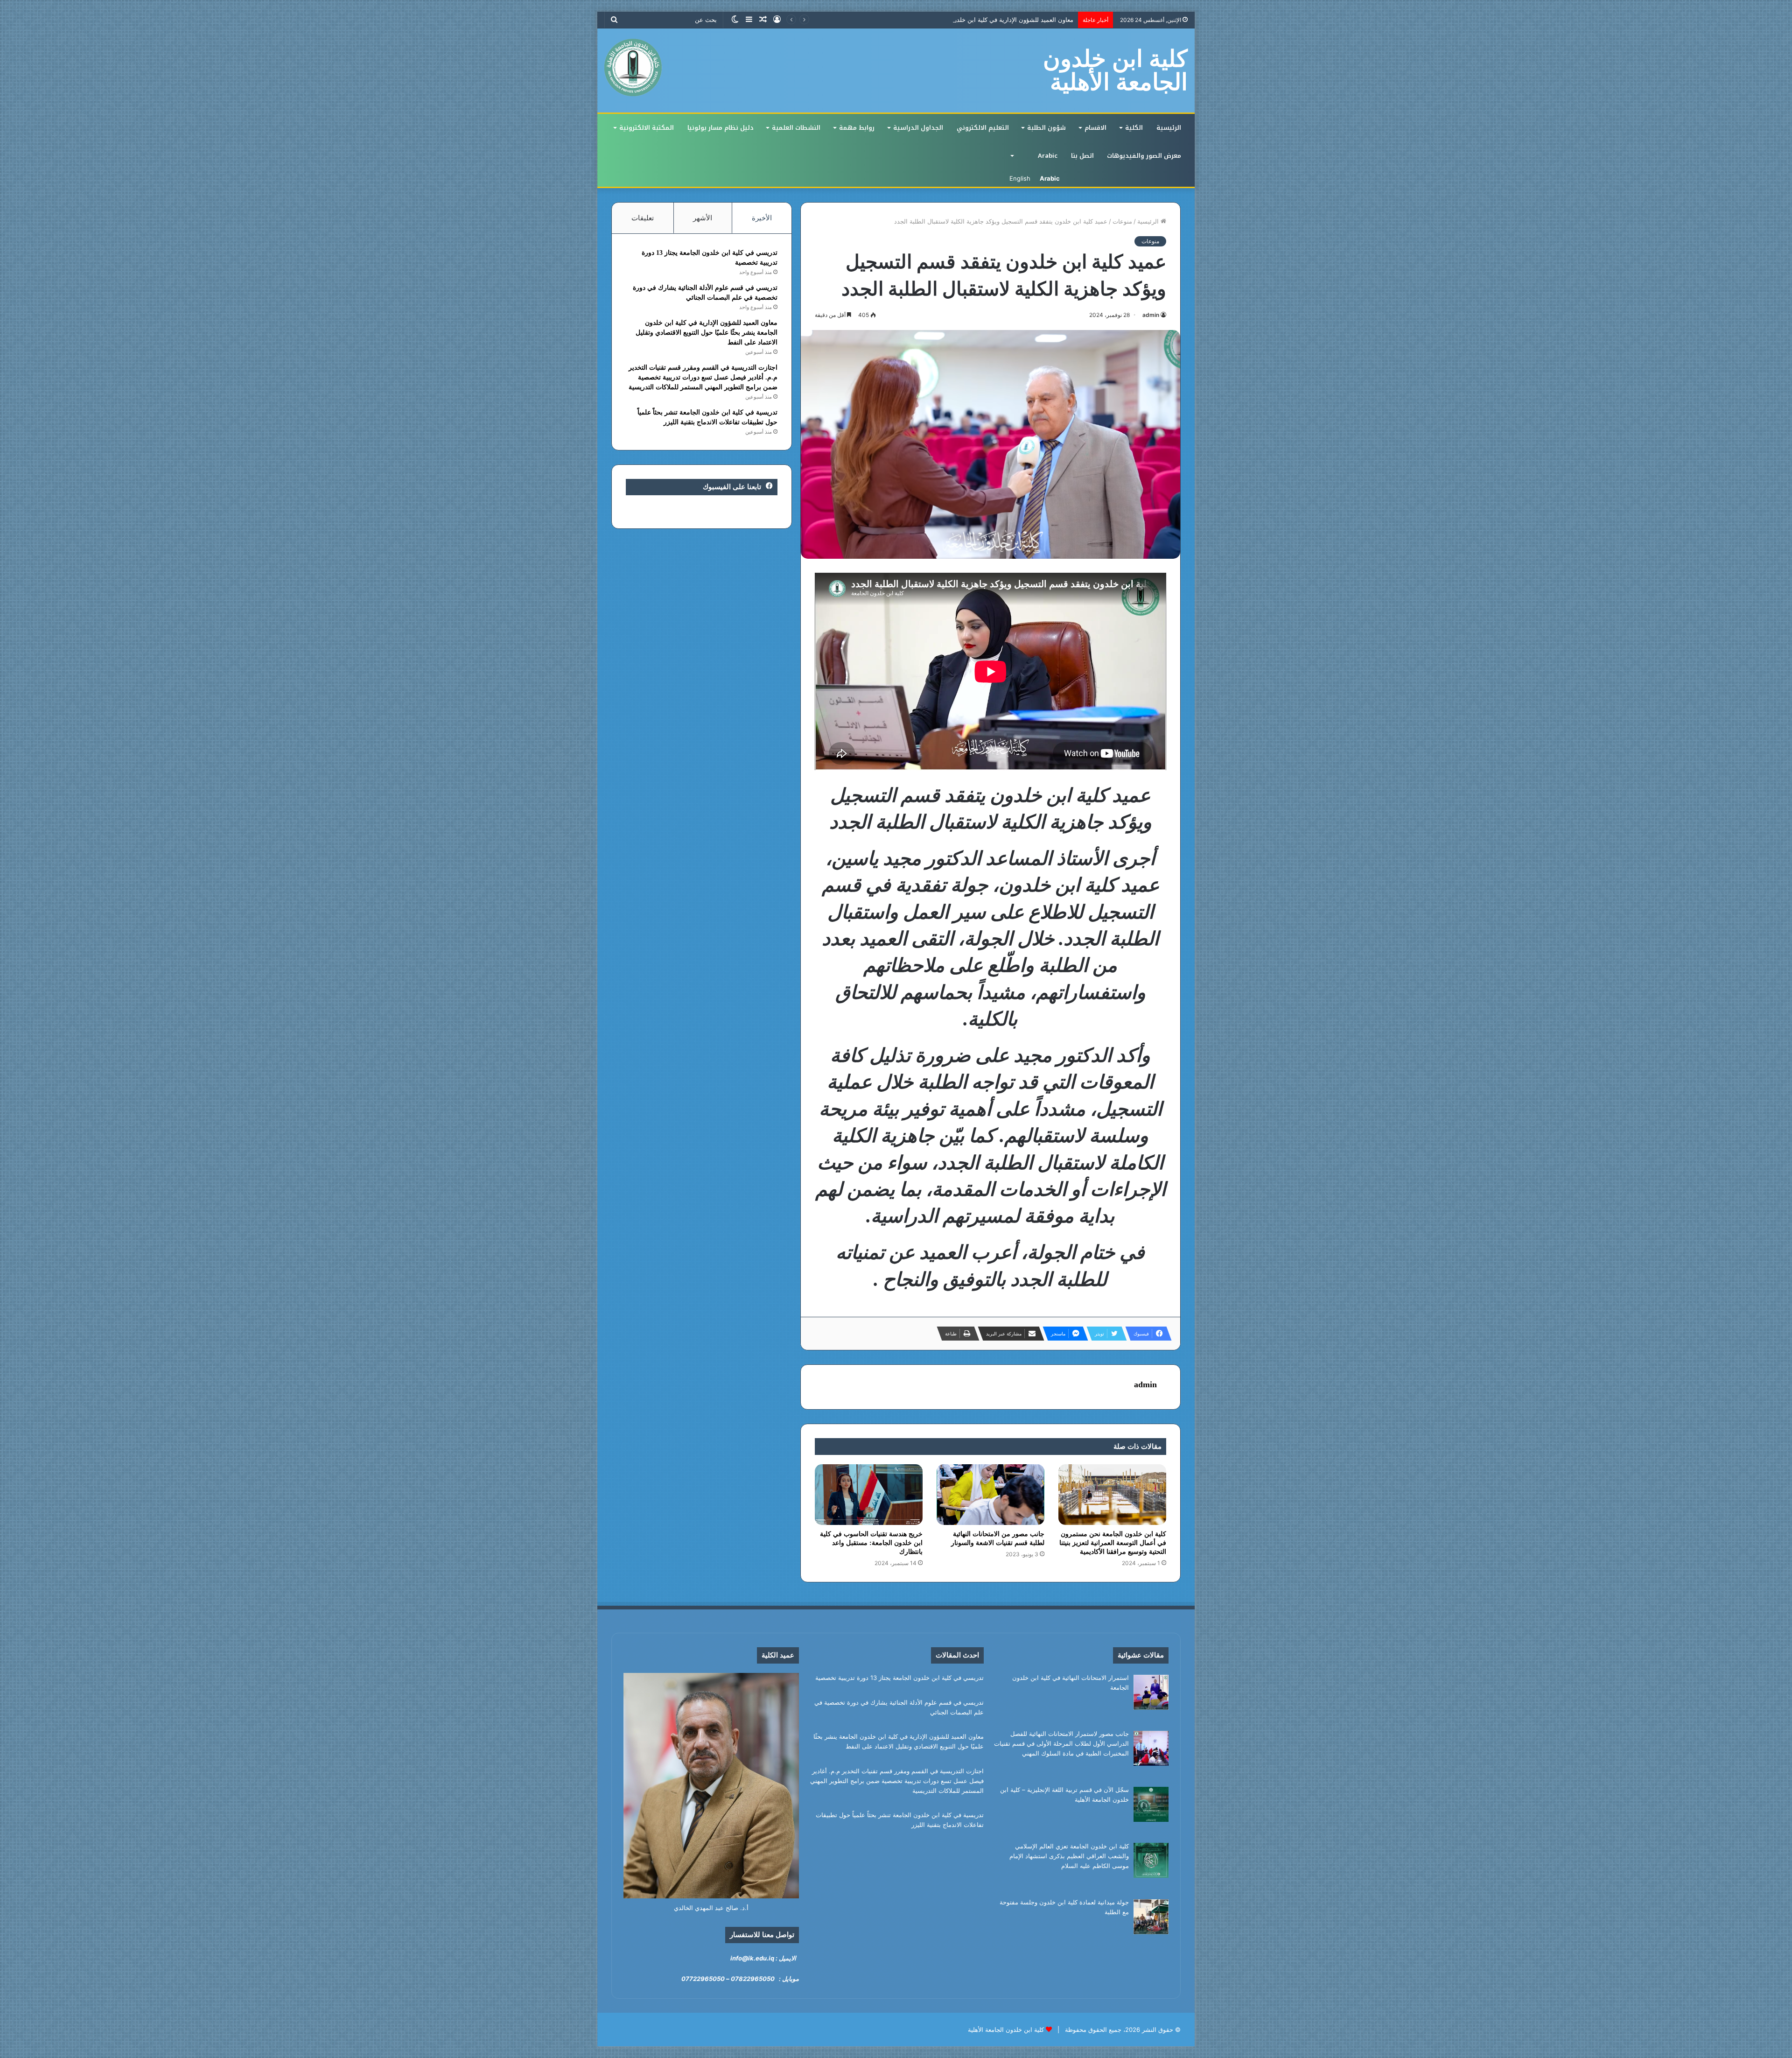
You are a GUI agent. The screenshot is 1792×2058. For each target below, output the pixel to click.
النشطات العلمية (796, 128)
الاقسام (1095, 128)
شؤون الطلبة (1046, 128)
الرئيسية (1169, 128)
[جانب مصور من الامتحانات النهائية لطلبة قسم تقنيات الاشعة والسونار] (990, 1495)
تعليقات (643, 218)
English (1020, 178)
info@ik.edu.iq (752, 1958)
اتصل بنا (1082, 156)
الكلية (1134, 128)
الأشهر (703, 218)
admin (1151, 315)
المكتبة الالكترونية (647, 128)
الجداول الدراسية (918, 128)
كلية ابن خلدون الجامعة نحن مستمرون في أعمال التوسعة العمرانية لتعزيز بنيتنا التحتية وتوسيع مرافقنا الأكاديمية (1113, 1543)
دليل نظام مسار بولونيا (721, 128)
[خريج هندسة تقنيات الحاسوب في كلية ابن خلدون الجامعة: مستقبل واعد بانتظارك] (869, 1495)
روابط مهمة (857, 128)
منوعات (1122, 221)
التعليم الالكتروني (983, 128)
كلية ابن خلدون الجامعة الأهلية (1006, 2030)
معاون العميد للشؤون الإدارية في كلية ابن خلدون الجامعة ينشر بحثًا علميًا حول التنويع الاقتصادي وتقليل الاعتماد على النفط (707, 333)
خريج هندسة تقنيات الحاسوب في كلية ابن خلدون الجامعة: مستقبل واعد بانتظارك (871, 1543)
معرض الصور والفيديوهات (1144, 156)
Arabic (1048, 156)
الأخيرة (762, 218)
